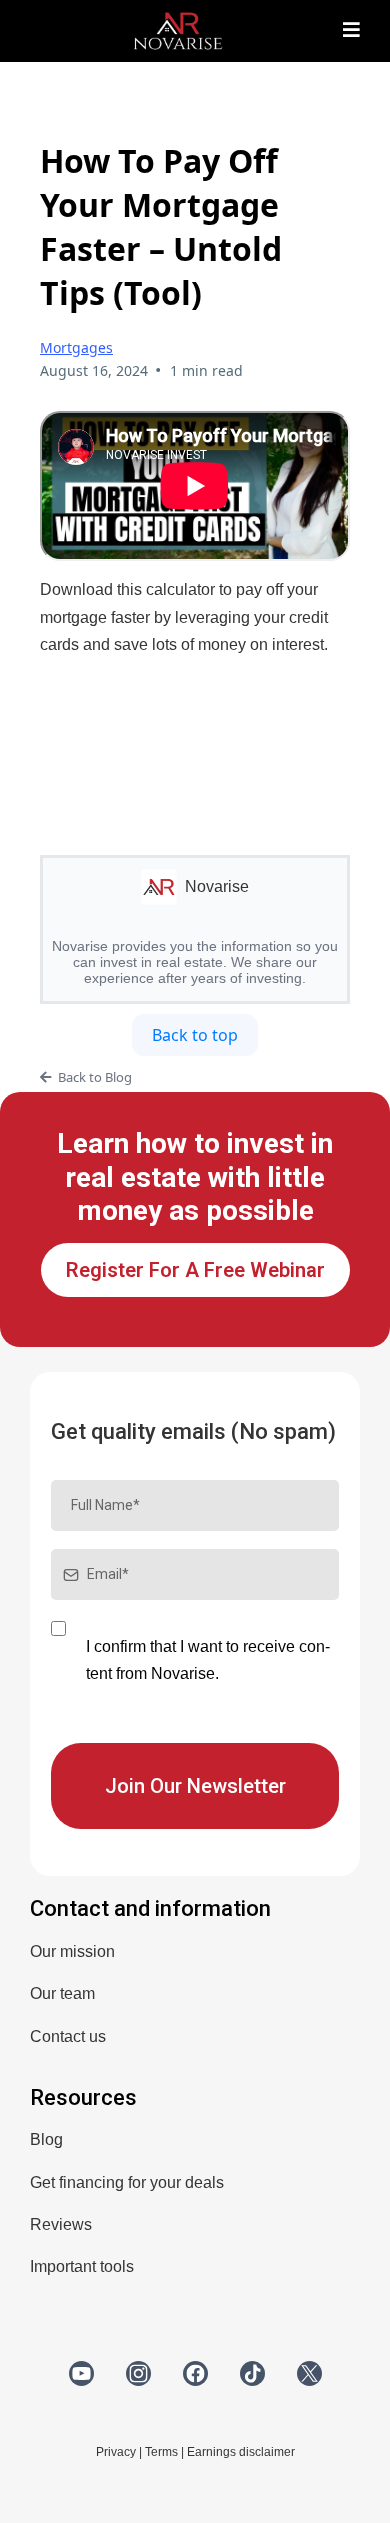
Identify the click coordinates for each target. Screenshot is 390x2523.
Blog (46, 2139)
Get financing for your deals (127, 2182)
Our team (62, 1993)
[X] (309, 2373)
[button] (351, 31)
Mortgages (76, 347)
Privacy (116, 2452)
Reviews (61, 2224)
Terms (161, 2452)
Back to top (195, 1035)
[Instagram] (138, 2373)
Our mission (72, 1951)
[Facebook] (195, 2373)
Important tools (82, 2266)
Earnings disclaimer (241, 2452)
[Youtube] (81, 2373)
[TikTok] (252, 2373)
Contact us (68, 2036)
